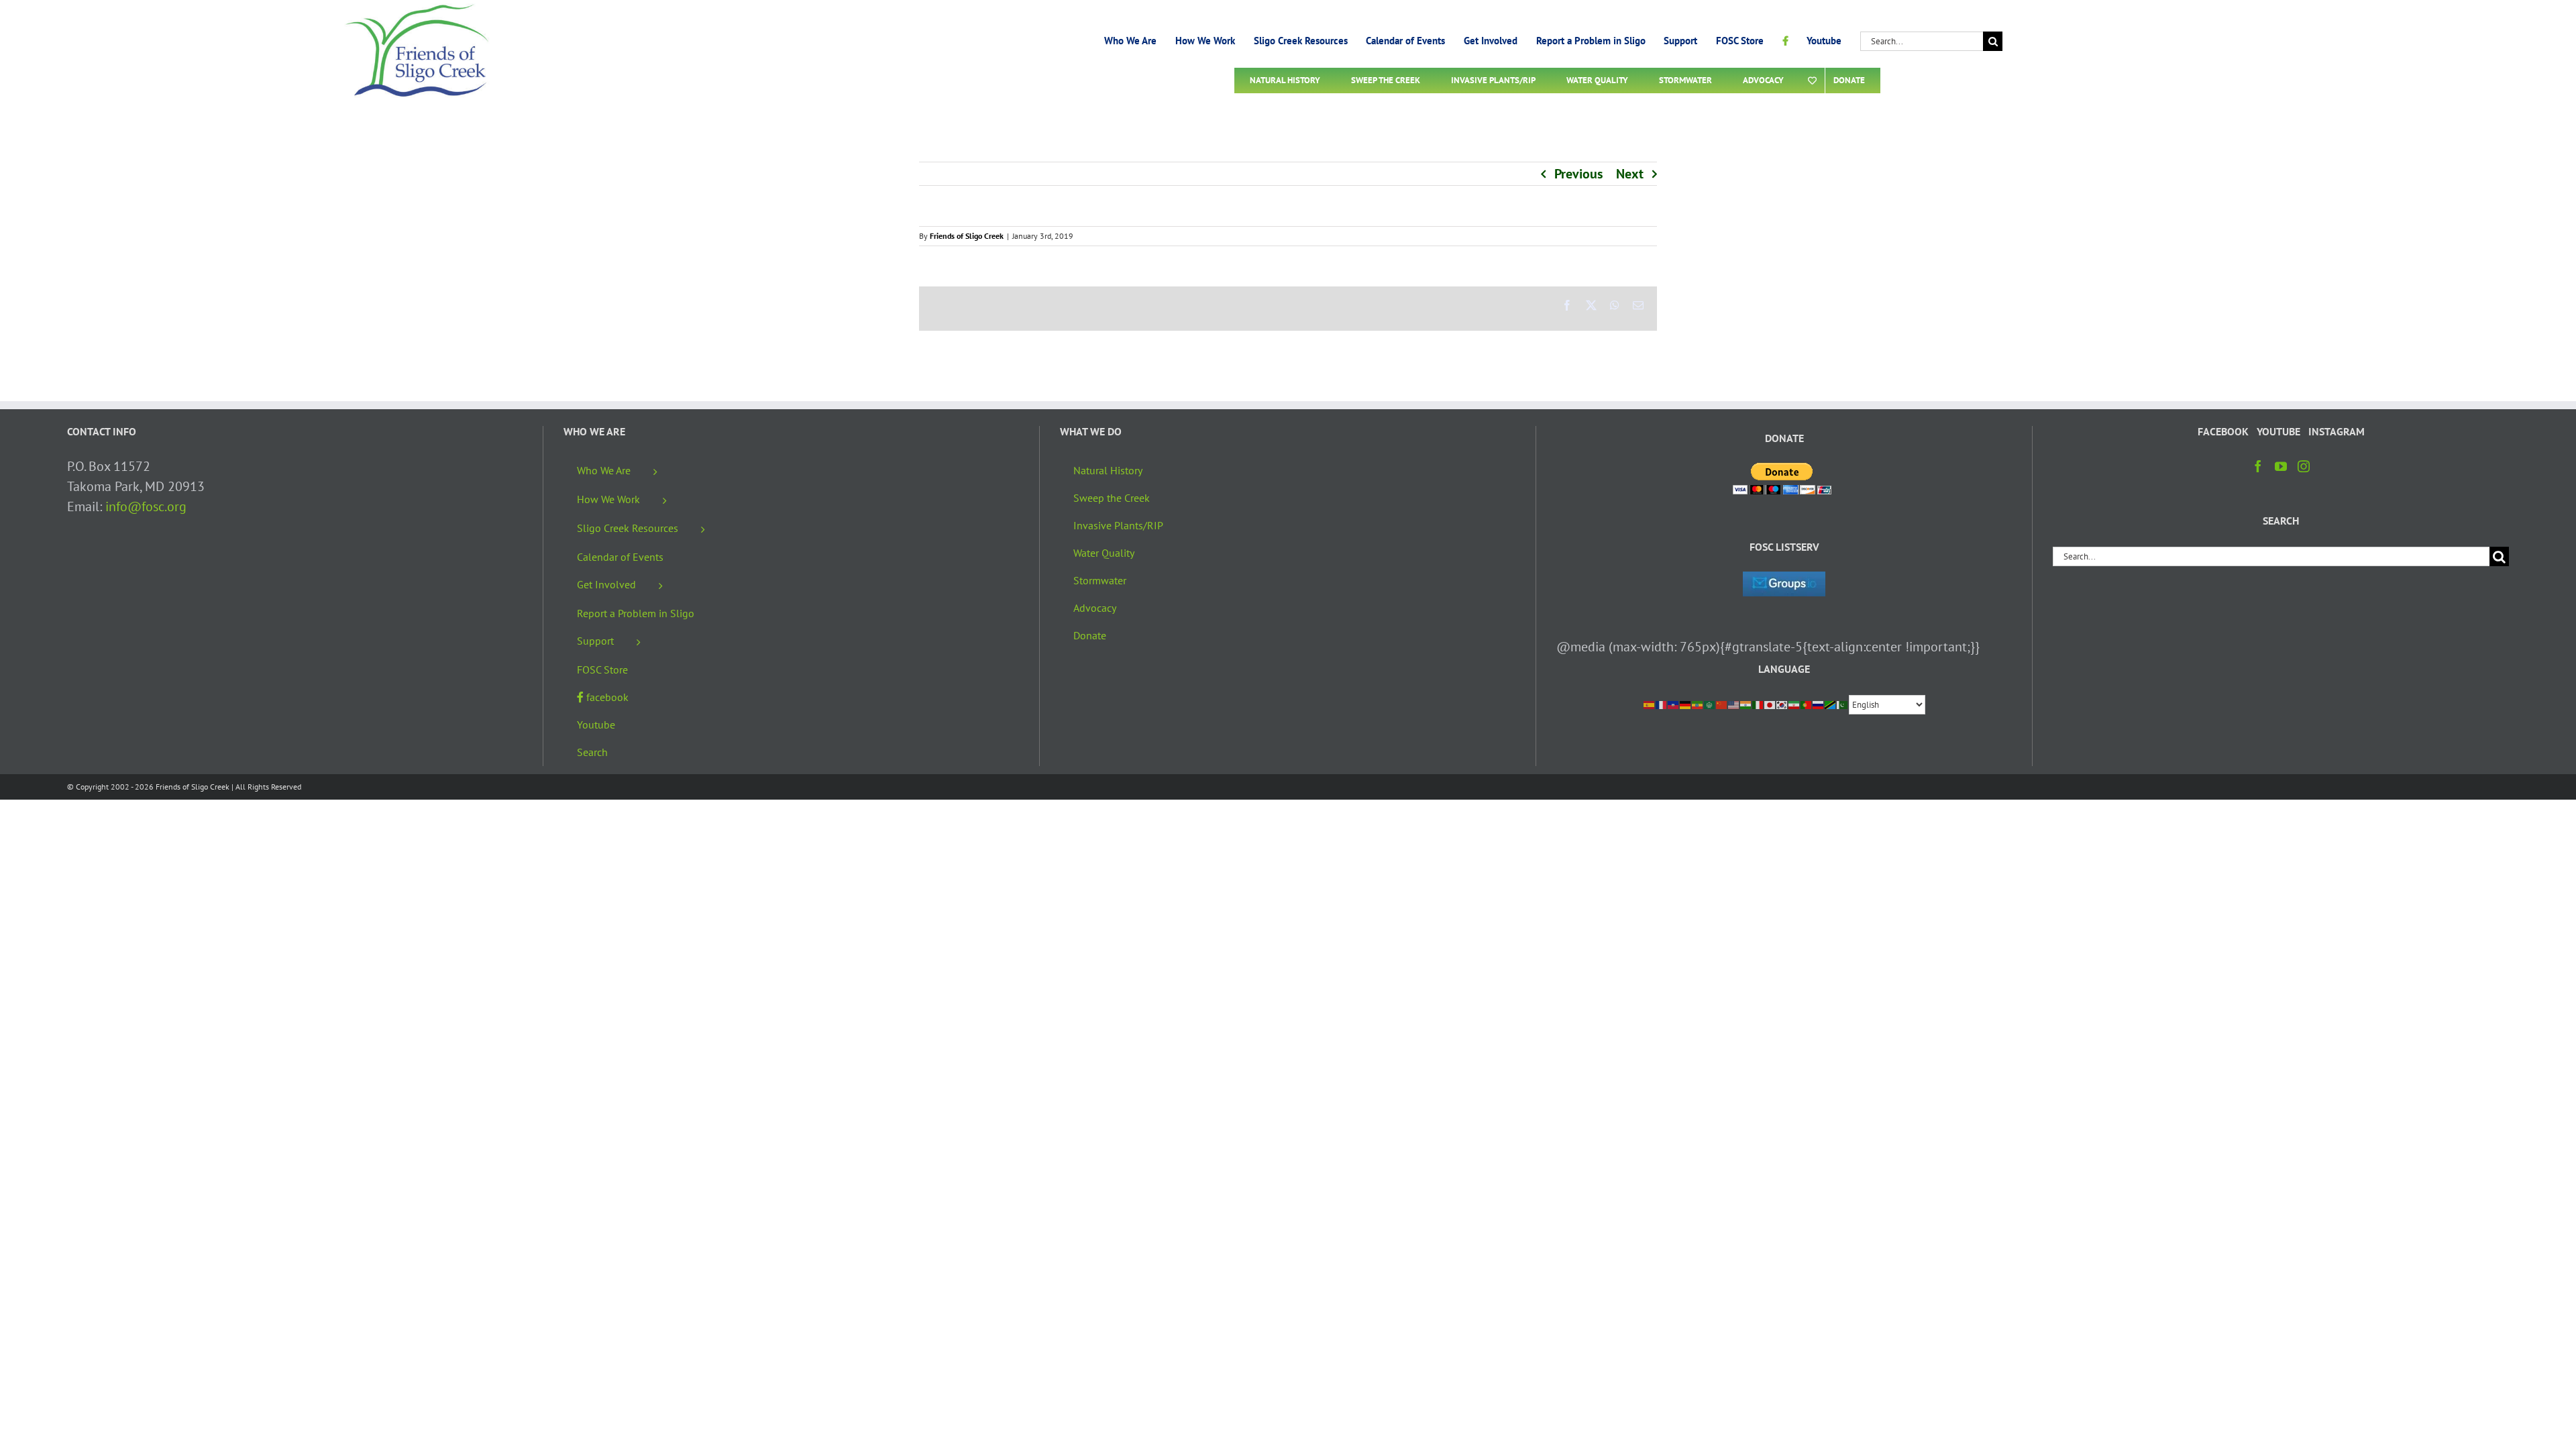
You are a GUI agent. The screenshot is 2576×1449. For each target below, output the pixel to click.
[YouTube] (2281, 466)
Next (1630, 174)
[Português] (1807, 704)
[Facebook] (2258, 466)
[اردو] (1843, 704)
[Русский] (1819, 704)
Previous (1578, 174)
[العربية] (1710, 704)
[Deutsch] (1686, 704)
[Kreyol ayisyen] (1674, 704)
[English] (1734, 704)
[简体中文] (1722, 704)
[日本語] (1770, 704)
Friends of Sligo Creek (967, 236)
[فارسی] (1794, 704)
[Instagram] (2304, 466)
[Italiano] (1758, 704)
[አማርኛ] (1698, 704)
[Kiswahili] (1831, 704)
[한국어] (1782, 704)
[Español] (1650, 704)
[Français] (1662, 704)
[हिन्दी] (1746, 704)
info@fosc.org (146, 506)
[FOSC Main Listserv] (1784, 582)
